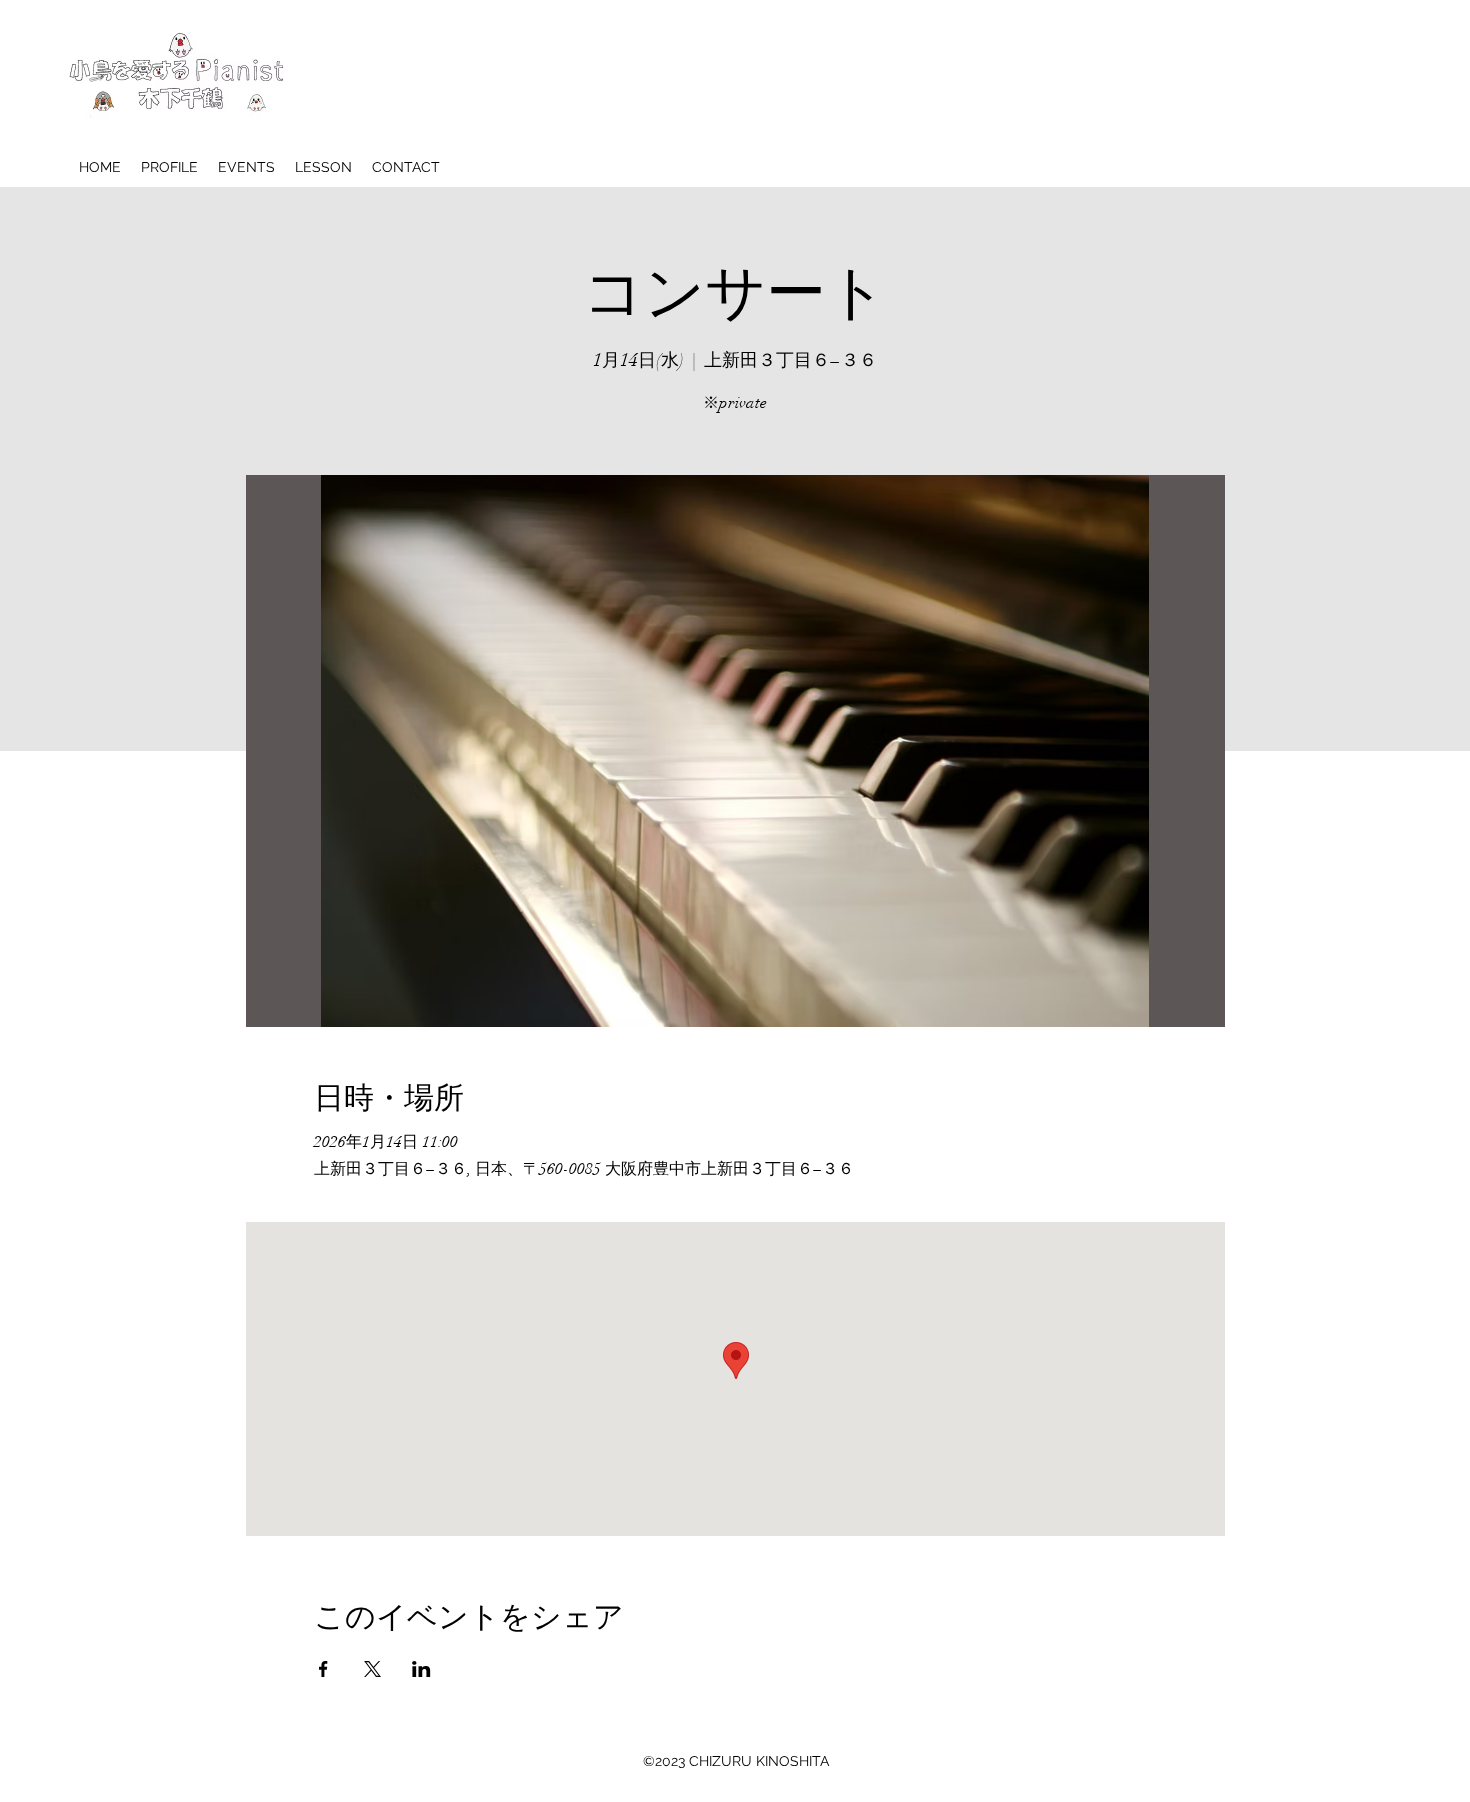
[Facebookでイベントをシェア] (323, 1669)
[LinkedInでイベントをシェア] (421, 1669)
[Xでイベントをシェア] (372, 1669)
